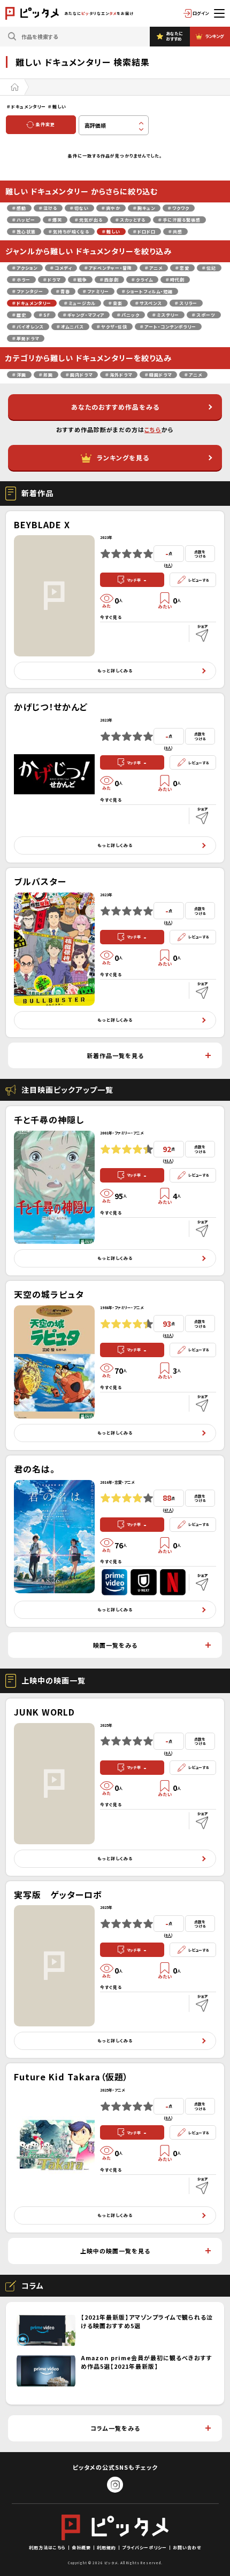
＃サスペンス (149, 303)
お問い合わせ (187, 2547)
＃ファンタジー (28, 291)
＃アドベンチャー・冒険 (108, 268)
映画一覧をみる (115, 1645)
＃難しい (111, 232)
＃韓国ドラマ (158, 375)
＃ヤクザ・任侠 (112, 327)
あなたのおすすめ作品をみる (115, 407)
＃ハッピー (24, 220)
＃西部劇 (109, 280)
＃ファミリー (96, 291)
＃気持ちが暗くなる (69, 232)
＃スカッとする (131, 220)
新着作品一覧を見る (115, 1055)
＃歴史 (19, 315)
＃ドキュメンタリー (32, 303)
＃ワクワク (179, 208)
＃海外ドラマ (119, 375)
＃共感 (175, 232)
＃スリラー (186, 303)
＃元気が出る (89, 220)
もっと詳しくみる (115, 671)
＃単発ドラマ (26, 338)
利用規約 (106, 2547)
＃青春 (63, 291)
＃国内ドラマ (79, 375)
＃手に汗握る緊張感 (179, 220)
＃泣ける (48, 208)
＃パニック (128, 315)
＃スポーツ (204, 315)
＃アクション (25, 268)
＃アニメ (154, 268)
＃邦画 (46, 375)
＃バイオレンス (28, 327)
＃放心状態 (24, 232)
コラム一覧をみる (115, 2428)
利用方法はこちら (47, 2547)
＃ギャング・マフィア (84, 315)
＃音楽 (116, 303)
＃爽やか (111, 208)
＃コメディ (61, 268)
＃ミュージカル (80, 303)
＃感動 (19, 208)
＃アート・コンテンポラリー (168, 327)
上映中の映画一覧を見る (115, 2251)
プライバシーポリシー (144, 2547)
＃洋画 (19, 375)
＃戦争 (80, 280)
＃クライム (142, 280)
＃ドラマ (52, 280)
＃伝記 (209, 268)
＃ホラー (21, 280)
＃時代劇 (175, 280)
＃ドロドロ (144, 232)
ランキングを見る (123, 457)
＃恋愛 (182, 268)
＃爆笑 (55, 220)
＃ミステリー (166, 315)
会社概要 (81, 2547)
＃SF (45, 315)
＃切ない (79, 208)
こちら (153, 429)
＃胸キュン (144, 208)
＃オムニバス (70, 327)
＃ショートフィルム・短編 (147, 291)
